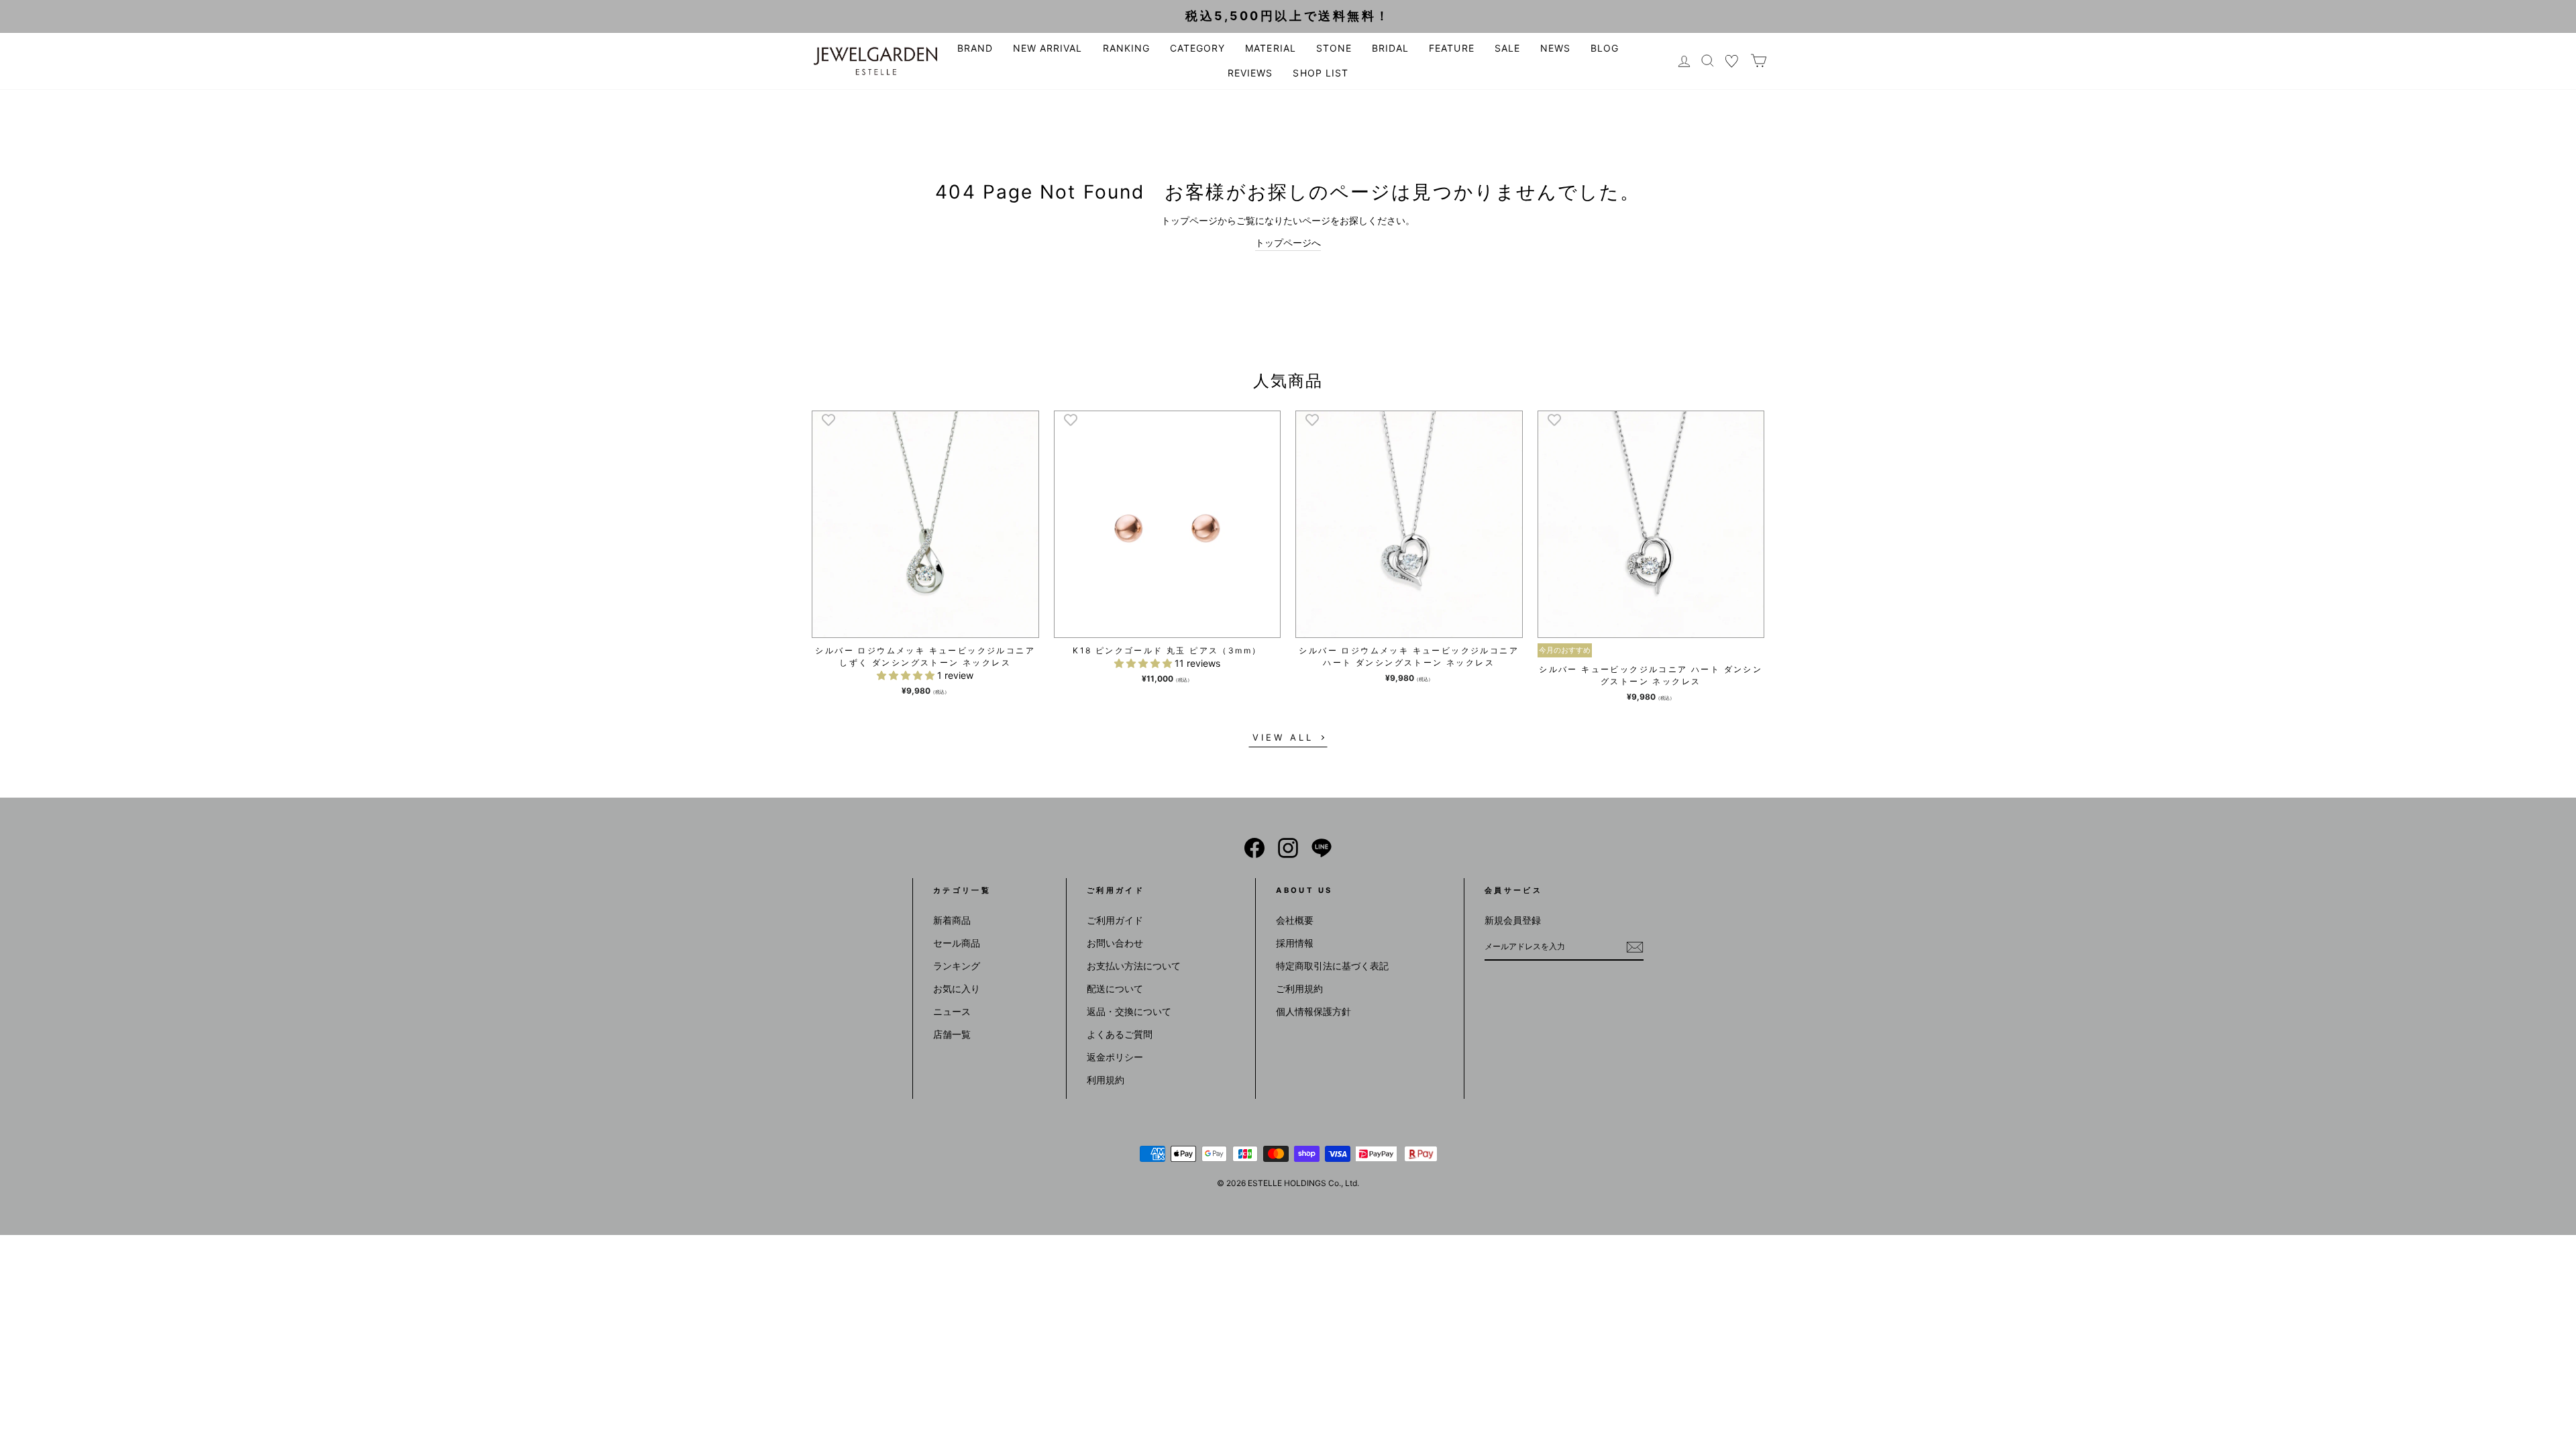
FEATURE (1451, 48)
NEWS (1555, 48)
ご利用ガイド (1115, 920)
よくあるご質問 (1120, 1034)
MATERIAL (1270, 48)
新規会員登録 (1513, 920)
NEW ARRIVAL (1048, 48)
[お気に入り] (1732, 61)
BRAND (975, 48)
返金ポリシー (1115, 1057)
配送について (1115, 988)
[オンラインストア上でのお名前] (1254, 848)
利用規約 (1106, 1080)
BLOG (1605, 48)
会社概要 (1295, 920)
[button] (907, 675)
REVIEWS (1250, 73)
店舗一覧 (952, 1034)
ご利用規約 (1299, 988)
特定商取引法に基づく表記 (1332, 966)
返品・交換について (1129, 1011)
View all (1283, 737)
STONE (1334, 48)
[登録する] (1635, 947)
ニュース (952, 1011)
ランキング (957, 966)
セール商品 (957, 943)
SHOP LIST (1320, 73)
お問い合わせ (1115, 943)
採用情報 (1295, 943)
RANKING (1126, 48)
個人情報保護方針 (1313, 1011)
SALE (1507, 48)
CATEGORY (1197, 48)
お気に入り (957, 988)
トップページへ (1288, 243)
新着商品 (952, 920)
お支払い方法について (1134, 966)
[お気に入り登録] (828, 419)
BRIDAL (1390, 48)
